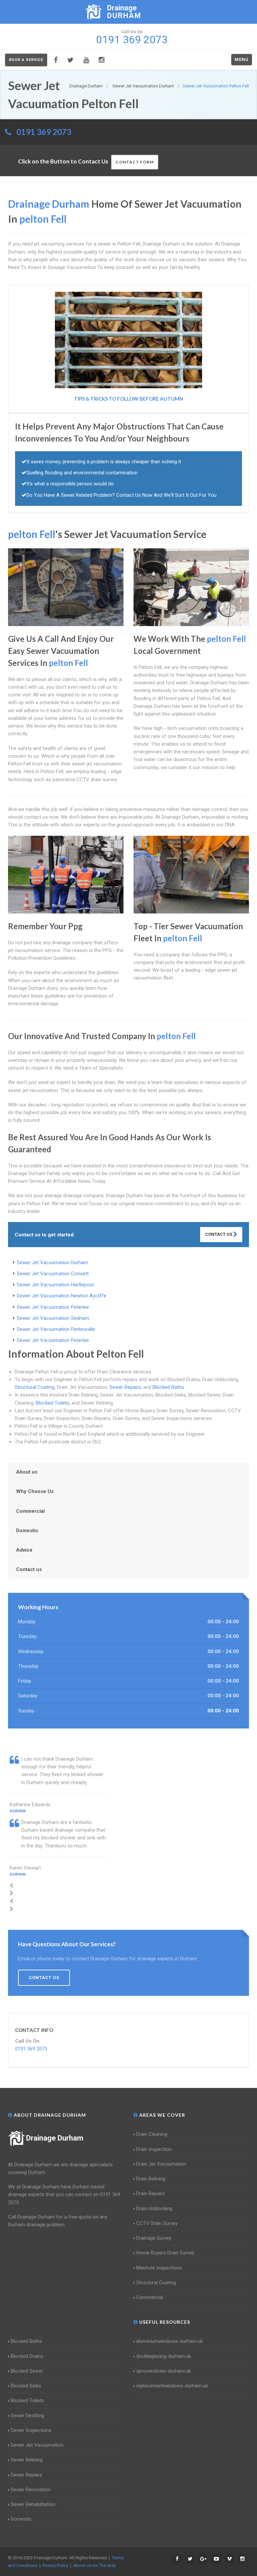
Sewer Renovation (31, 2490)
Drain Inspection (154, 2149)
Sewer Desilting (27, 2416)
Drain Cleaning (152, 2134)
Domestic (27, 1531)
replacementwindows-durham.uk (172, 2386)
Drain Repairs (151, 2193)
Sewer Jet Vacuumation (37, 2445)
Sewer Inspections (31, 2430)
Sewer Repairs (125, 1387)
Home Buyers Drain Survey (165, 2253)
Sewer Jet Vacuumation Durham (52, 1263)
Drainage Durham (55, 2138)
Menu (242, 59)
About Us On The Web (95, 2565)
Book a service (26, 60)
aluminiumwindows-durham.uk (169, 2341)
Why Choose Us (35, 1491)
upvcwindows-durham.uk (163, 2371)
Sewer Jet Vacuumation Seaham (53, 1318)
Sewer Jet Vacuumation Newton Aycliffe (62, 1296)
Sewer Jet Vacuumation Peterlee (53, 1307)
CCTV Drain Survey (157, 2223)
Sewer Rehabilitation (33, 2504)
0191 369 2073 (44, 132)
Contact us (29, 1569)
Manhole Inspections (159, 2268)
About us (27, 1472)
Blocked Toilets (53, 1403)
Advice (24, 1550)
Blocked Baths (168, 1387)
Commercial (30, 1511)
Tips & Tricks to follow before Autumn (128, 399)
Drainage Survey (154, 2238)
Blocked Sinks (26, 2386)
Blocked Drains (27, 2356)
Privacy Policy (55, 2565)
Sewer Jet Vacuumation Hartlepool (55, 1285)
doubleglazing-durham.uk (164, 2356)
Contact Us (219, 1234)
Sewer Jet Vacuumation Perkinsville (56, 1329)
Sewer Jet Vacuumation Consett (53, 1274)
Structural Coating (35, 1387)
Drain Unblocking (154, 2209)
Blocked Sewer (27, 2371)
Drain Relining (151, 2179)
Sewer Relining (27, 2460)
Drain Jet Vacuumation (161, 2164)
